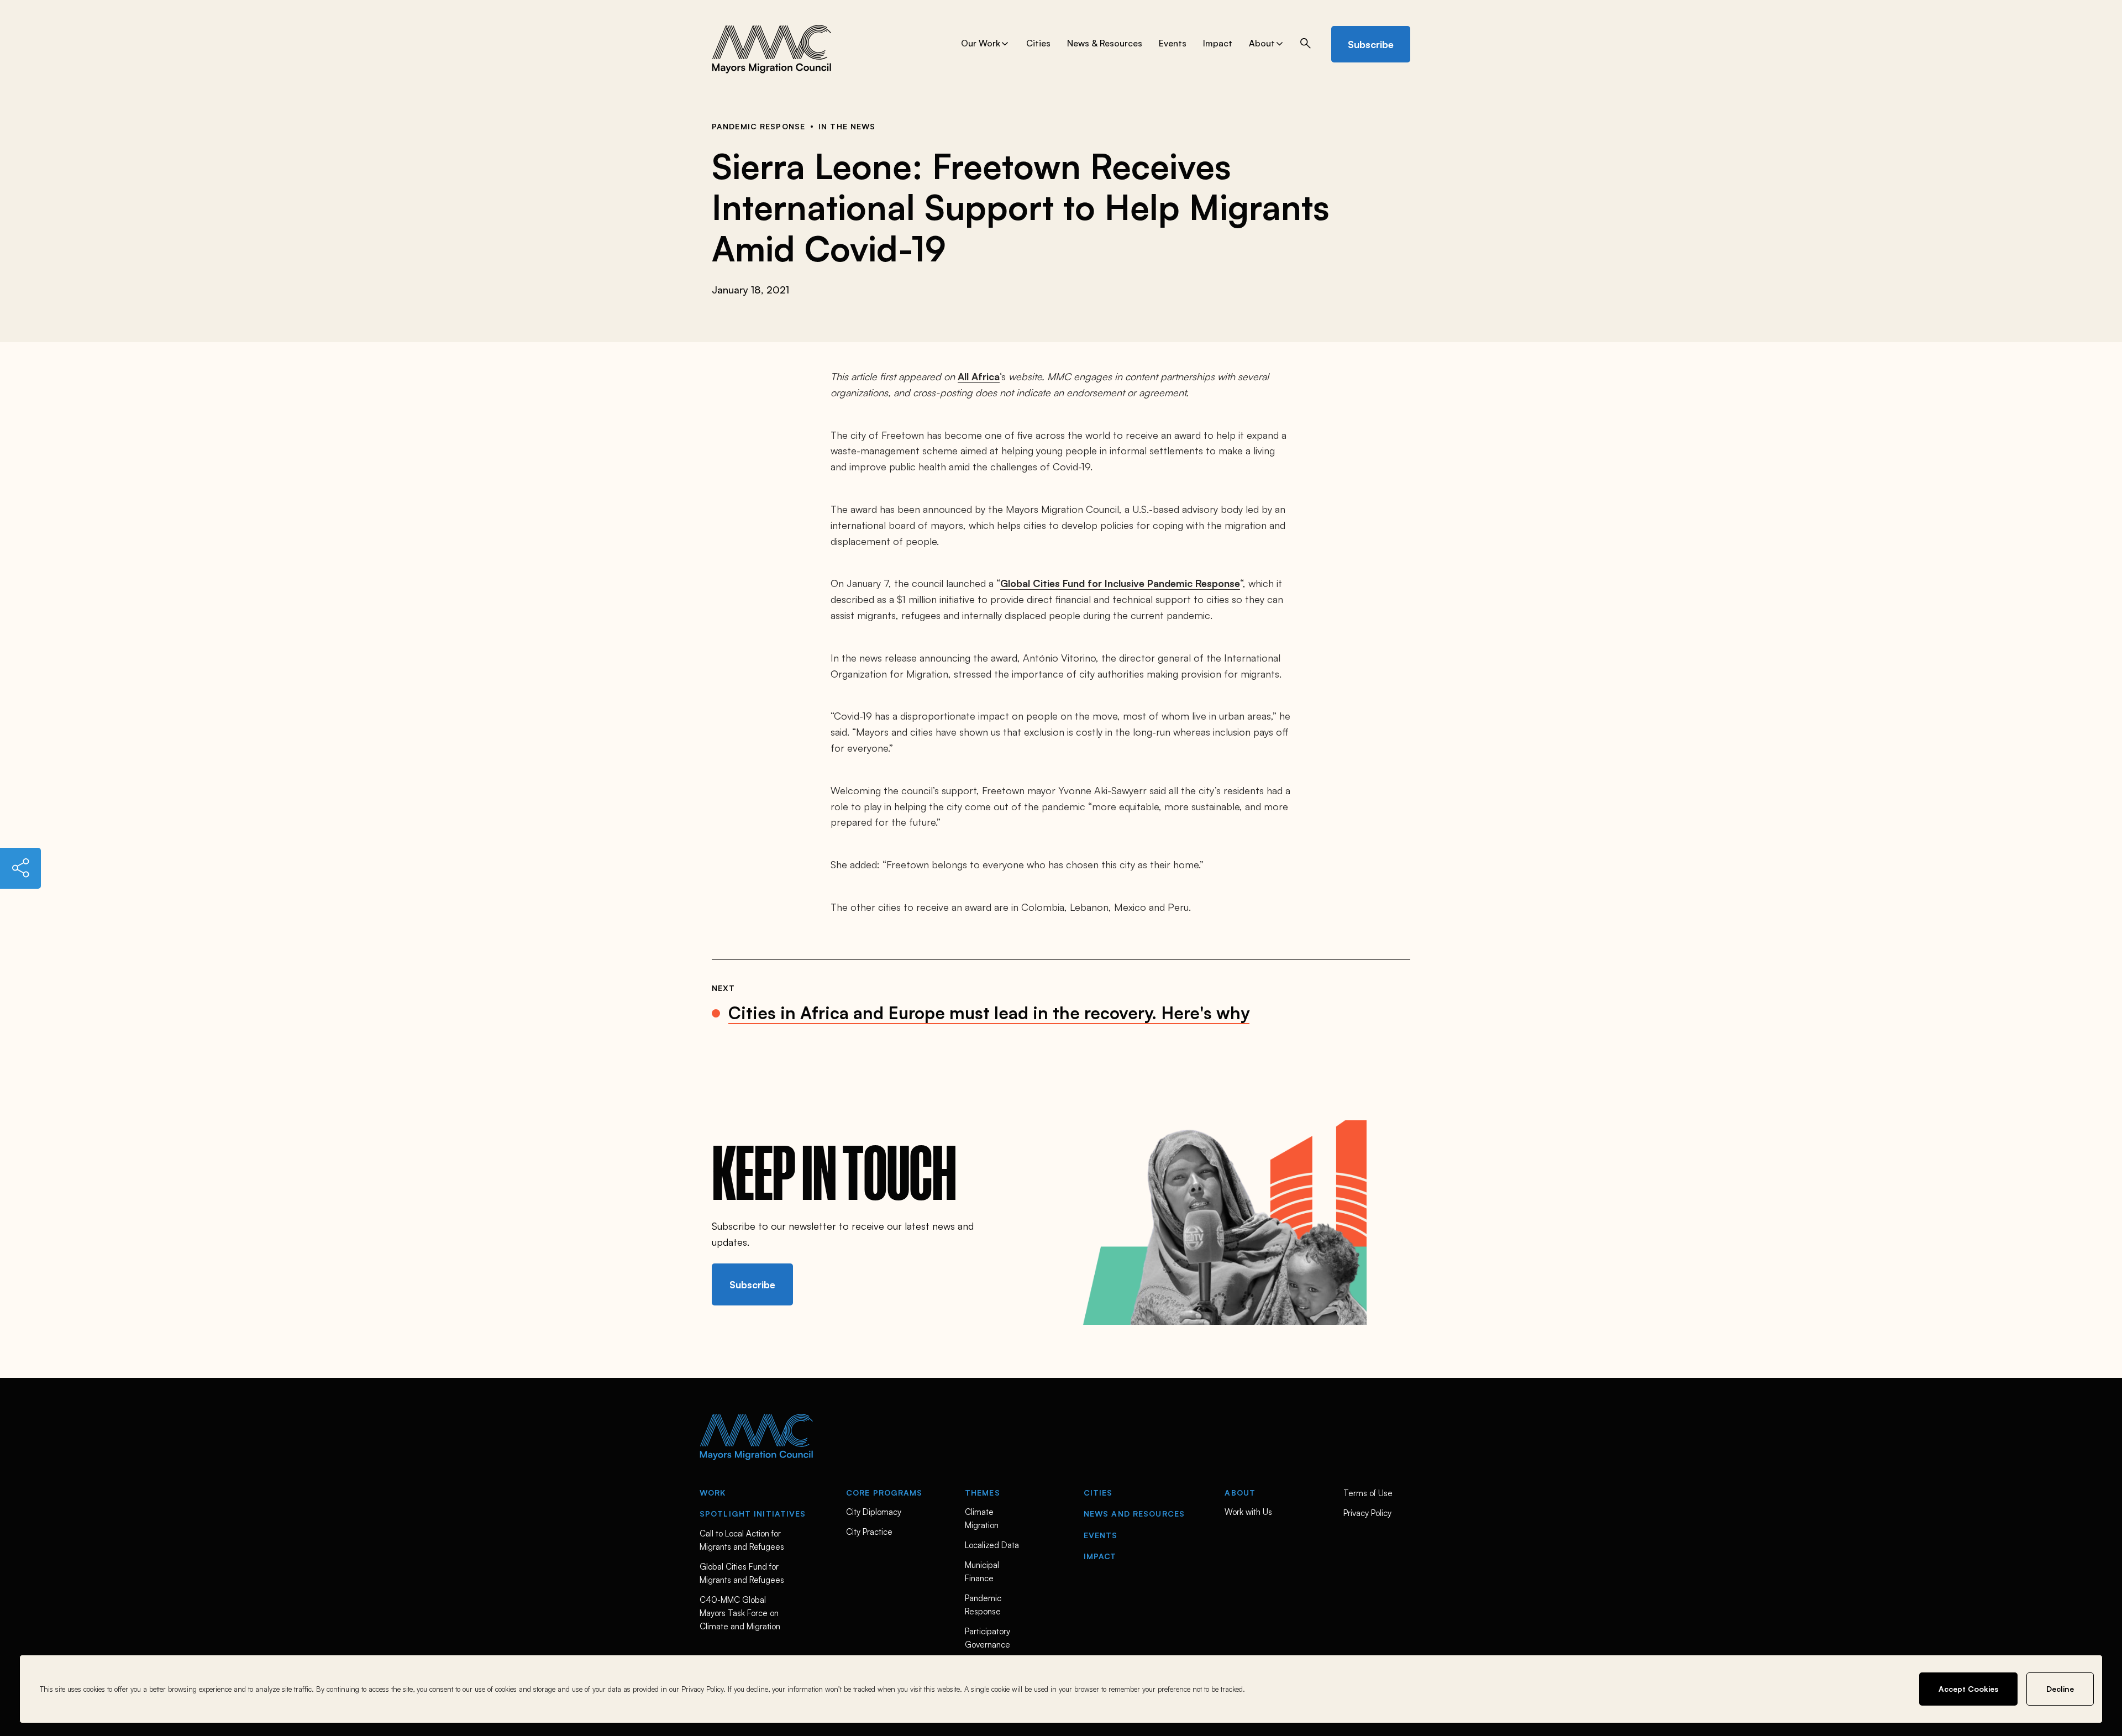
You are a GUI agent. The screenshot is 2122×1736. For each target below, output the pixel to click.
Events (1173, 44)
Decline (2060, 1689)
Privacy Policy (1367, 1513)
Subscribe (1371, 44)
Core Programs (884, 1493)
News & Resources (1105, 44)
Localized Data (992, 1545)
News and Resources (1134, 1514)
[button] (1303, 43)
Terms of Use (1368, 1493)
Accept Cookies (1968, 1689)
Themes (983, 1493)
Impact (1218, 44)
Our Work (981, 44)
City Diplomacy (874, 1512)
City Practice (869, 1532)
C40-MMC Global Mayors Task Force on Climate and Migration (741, 1613)
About (1262, 44)
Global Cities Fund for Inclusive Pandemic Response (1120, 583)
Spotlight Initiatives (753, 1514)
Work (713, 1493)
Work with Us (1248, 1512)
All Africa (979, 376)
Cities (1038, 44)
